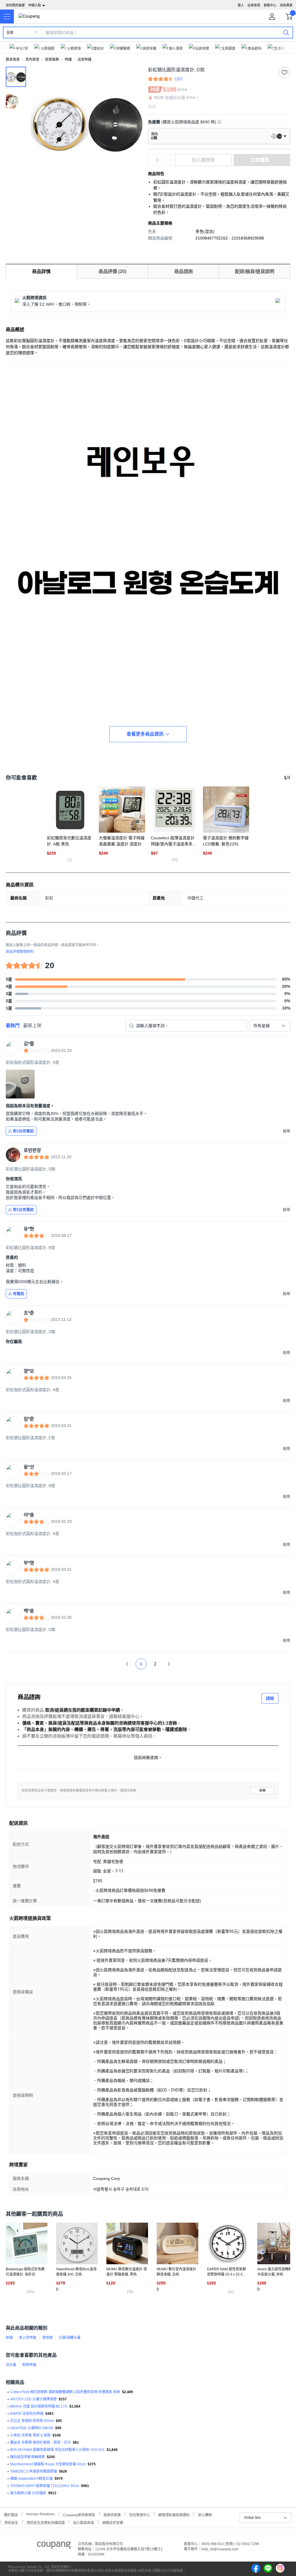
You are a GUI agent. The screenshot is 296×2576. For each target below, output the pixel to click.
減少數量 (169, 157)
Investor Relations (40, 2514)
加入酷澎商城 (84, 2522)
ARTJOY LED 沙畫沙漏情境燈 (33, 2399)
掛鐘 (9, 2338)
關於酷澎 (11, 2514)
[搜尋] (286, 32)
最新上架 (32, 1026)
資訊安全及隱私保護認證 (46, 2522)
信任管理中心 (140, 2514)
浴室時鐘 (84, 60)
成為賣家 (286, 5)
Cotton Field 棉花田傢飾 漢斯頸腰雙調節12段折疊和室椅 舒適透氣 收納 (65, 2392)
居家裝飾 (52, 60)
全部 (10, 33)
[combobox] (270, 1026)
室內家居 (32, 60)
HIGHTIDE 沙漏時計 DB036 (32, 2428)
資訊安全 (11, 2522)
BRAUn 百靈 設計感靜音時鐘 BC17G (39, 2406)
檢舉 (262, 1791)
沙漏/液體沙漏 (70, 2338)
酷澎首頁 (13, 60)
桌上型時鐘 (27, 2338)
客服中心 (270, 5)
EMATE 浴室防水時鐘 (27, 2414)
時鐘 (68, 60)
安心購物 (205, 2514)
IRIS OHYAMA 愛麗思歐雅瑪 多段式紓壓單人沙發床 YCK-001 (57, 2450)
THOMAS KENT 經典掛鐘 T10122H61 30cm (45, 2486)
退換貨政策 (112, 2514)
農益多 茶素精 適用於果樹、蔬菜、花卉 (40, 2443)
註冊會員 (254, 5)
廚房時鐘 (29, 2365)
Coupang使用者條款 (79, 2514)
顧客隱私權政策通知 (174, 2514)
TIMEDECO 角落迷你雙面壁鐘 (34, 2471)
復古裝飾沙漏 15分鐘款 (28, 2493)
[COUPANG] (54, 2546)
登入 (241, 5)
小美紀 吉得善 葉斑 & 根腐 (30, 2435)
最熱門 (13, 1026)
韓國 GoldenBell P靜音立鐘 (31, 2479)
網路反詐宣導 (113, 2522)
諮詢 (270, 1698)
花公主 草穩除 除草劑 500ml (32, 2421)
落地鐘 (47, 2338)
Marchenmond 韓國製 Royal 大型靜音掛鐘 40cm (48, 2464)
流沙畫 (11, 2365)
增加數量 (169, 163)
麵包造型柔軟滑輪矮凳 (27, 2457)
